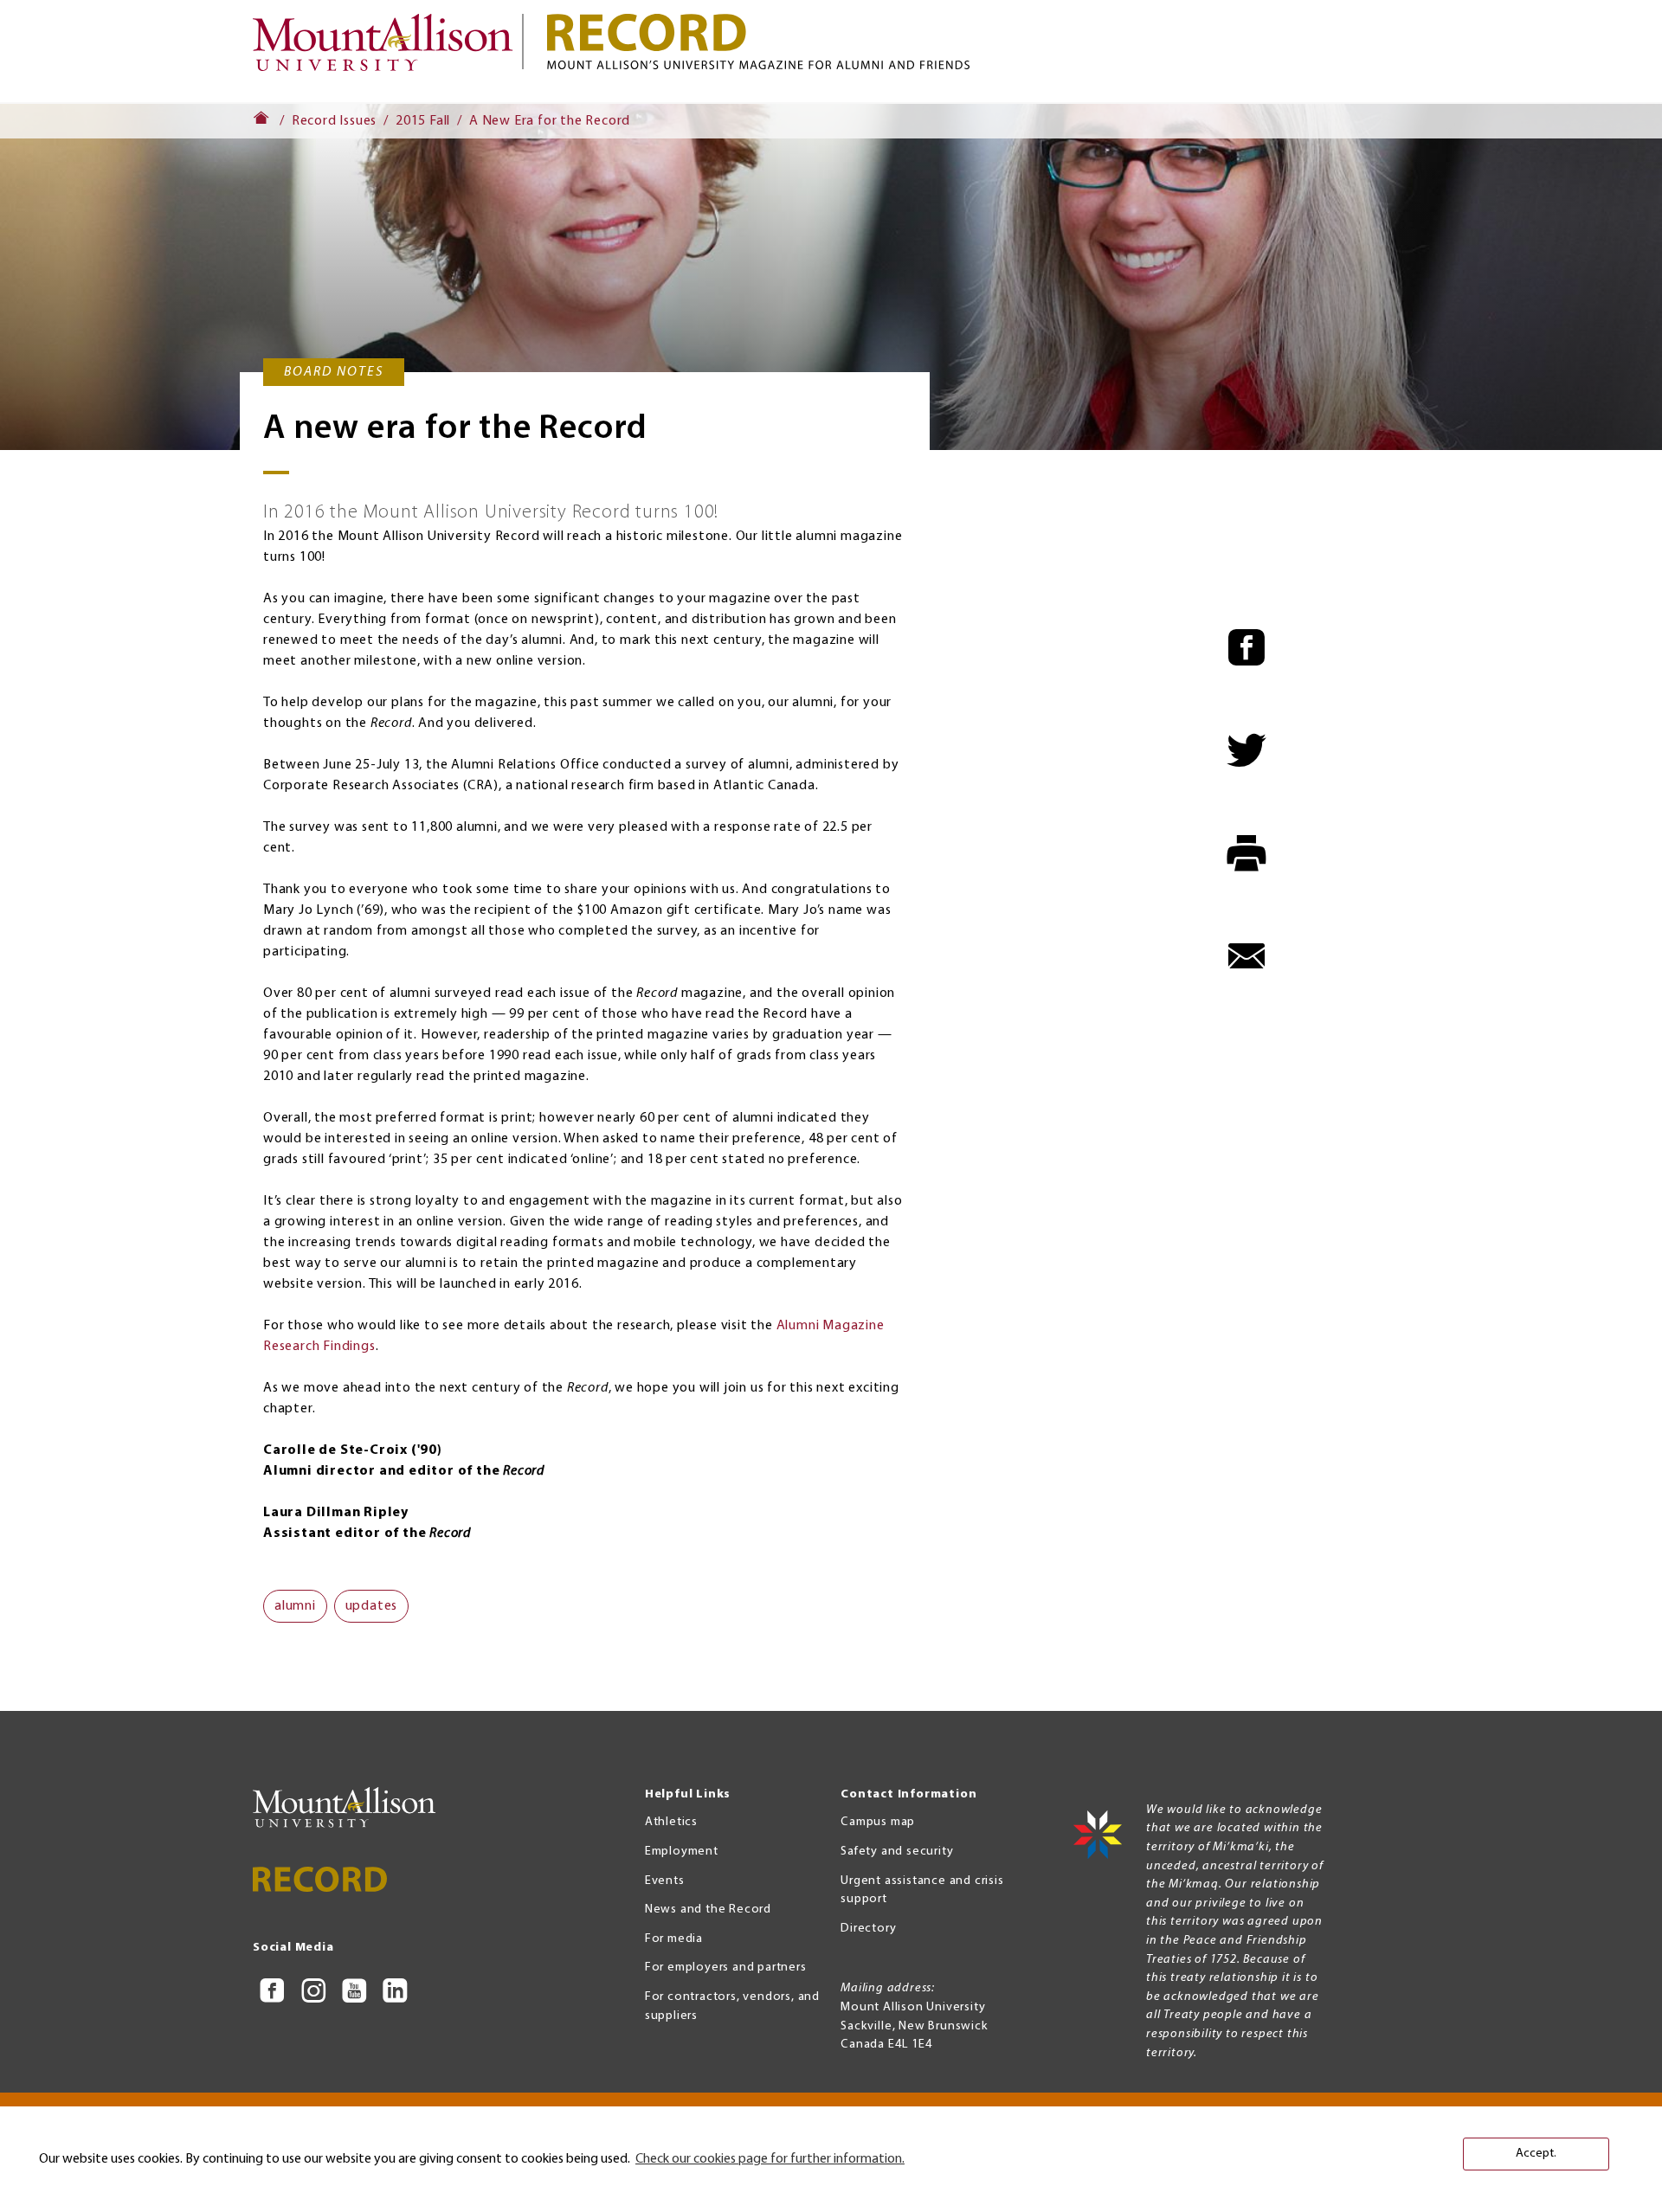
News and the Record (708, 1910)
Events (665, 1881)
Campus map (878, 1822)
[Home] (390, 51)
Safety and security (897, 1852)
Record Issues (334, 121)
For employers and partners (726, 1968)
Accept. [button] (1536, 2154)
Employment (682, 1852)
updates (372, 1606)
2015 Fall (423, 121)
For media (674, 1939)
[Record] (978, 42)
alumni (295, 1606)
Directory (868, 1929)
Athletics (671, 1822)
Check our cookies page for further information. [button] (770, 2159)
